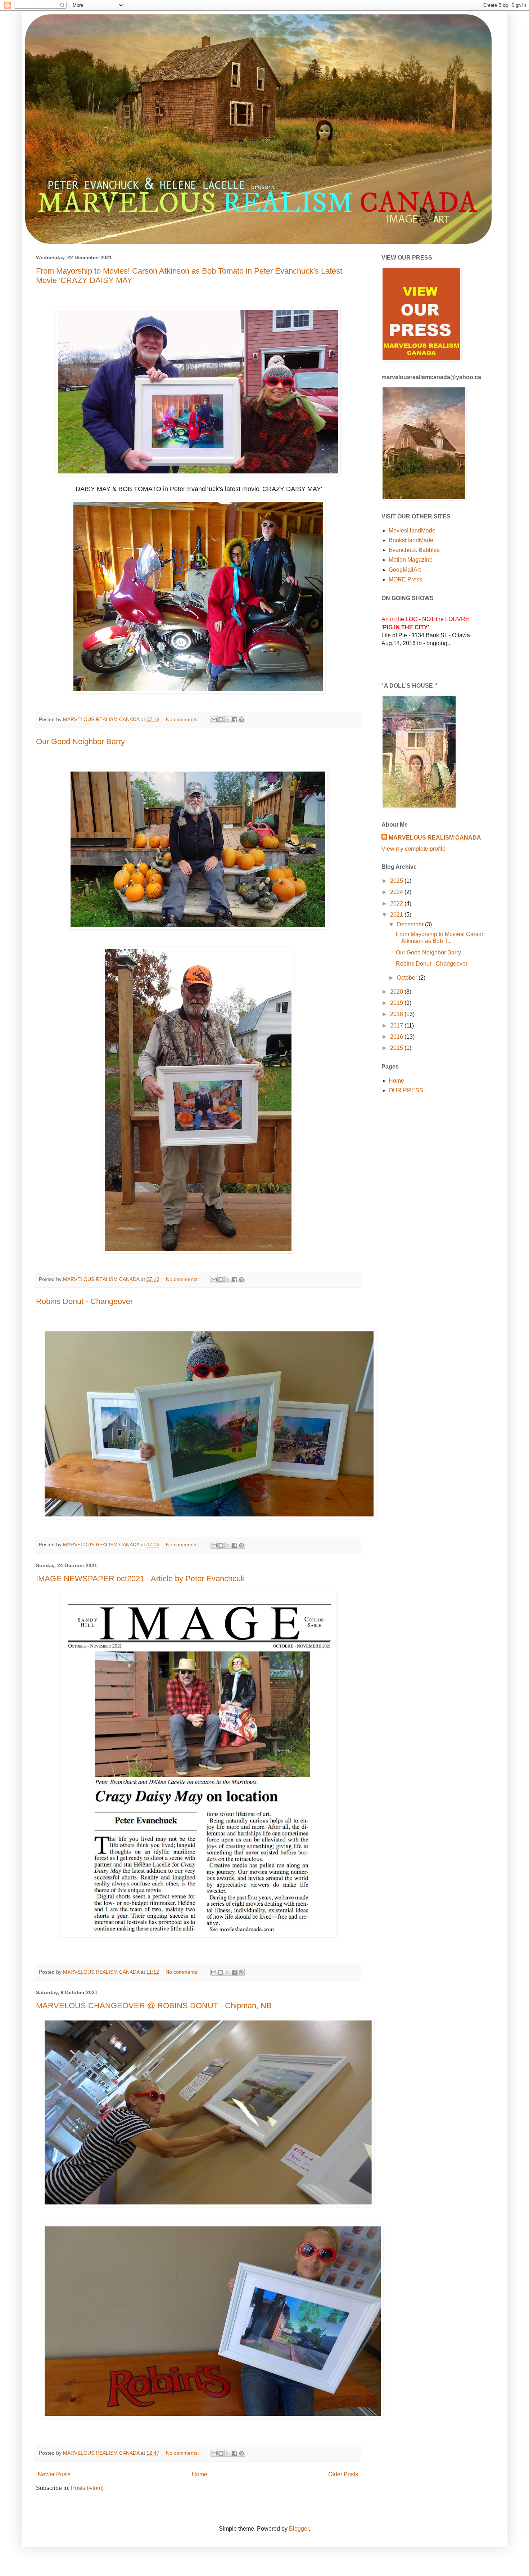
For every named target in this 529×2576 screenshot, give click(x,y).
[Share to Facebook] (235, 720)
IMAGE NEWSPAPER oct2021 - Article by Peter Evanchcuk (140, 1579)
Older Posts (343, 2474)
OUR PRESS (406, 1090)
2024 (397, 892)
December (411, 924)
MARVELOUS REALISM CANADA (435, 838)
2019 (397, 1003)
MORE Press (405, 579)
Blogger (299, 2529)
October (408, 978)
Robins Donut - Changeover (84, 1301)
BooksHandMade (411, 540)
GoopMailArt (405, 570)
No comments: (183, 719)
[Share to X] (228, 720)
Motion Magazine (411, 560)
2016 (397, 1037)
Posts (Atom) (87, 2488)
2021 (397, 915)
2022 (397, 903)
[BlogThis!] (221, 720)
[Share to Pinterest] (241, 720)
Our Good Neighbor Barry (80, 741)
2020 (397, 992)
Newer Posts (54, 2474)
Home (200, 2474)
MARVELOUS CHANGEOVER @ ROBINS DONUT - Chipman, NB (154, 2006)
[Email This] (214, 720)
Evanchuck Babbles (414, 550)
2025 (397, 881)
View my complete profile (413, 849)
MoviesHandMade (412, 531)
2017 (397, 1026)
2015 (397, 1048)
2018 (397, 1014)
